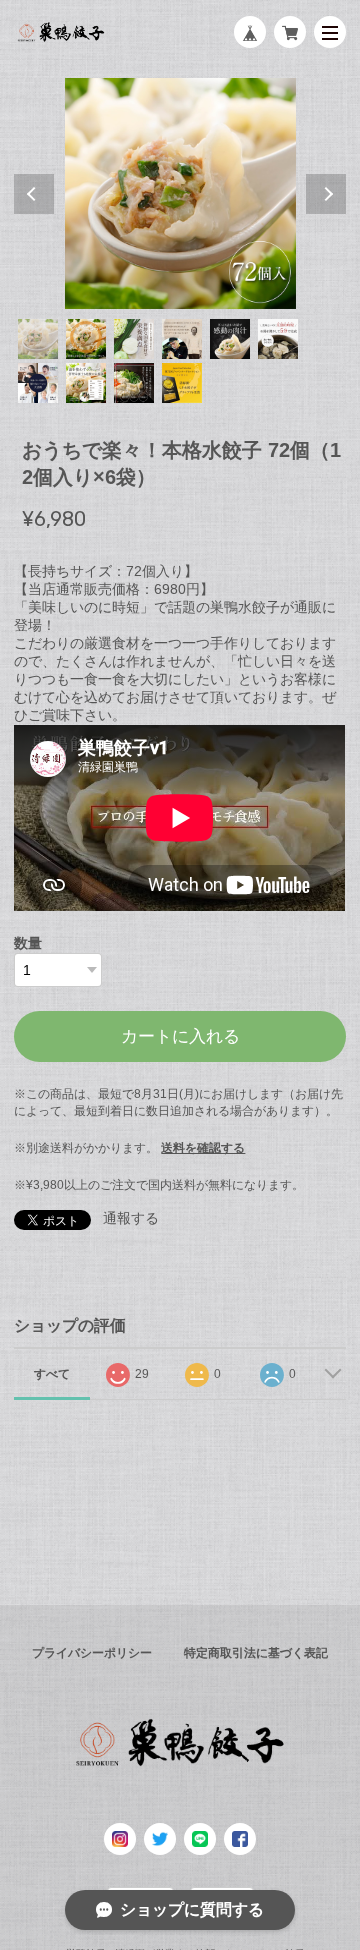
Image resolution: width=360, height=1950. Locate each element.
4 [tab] (182, 339)
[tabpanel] (180, 193)
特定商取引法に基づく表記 (256, 1653)
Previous (34, 194)
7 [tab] (38, 383)
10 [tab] (182, 383)
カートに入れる (180, 1036)
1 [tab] (38, 339)
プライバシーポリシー (92, 1653)
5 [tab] (230, 339)
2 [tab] (86, 339)
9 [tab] (134, 383)
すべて (52, 1374)
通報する (131, 1218)
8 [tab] (86, 383)
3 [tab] (134, 339)
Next (326, 194)
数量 (28, 943)
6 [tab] (278, 339)
